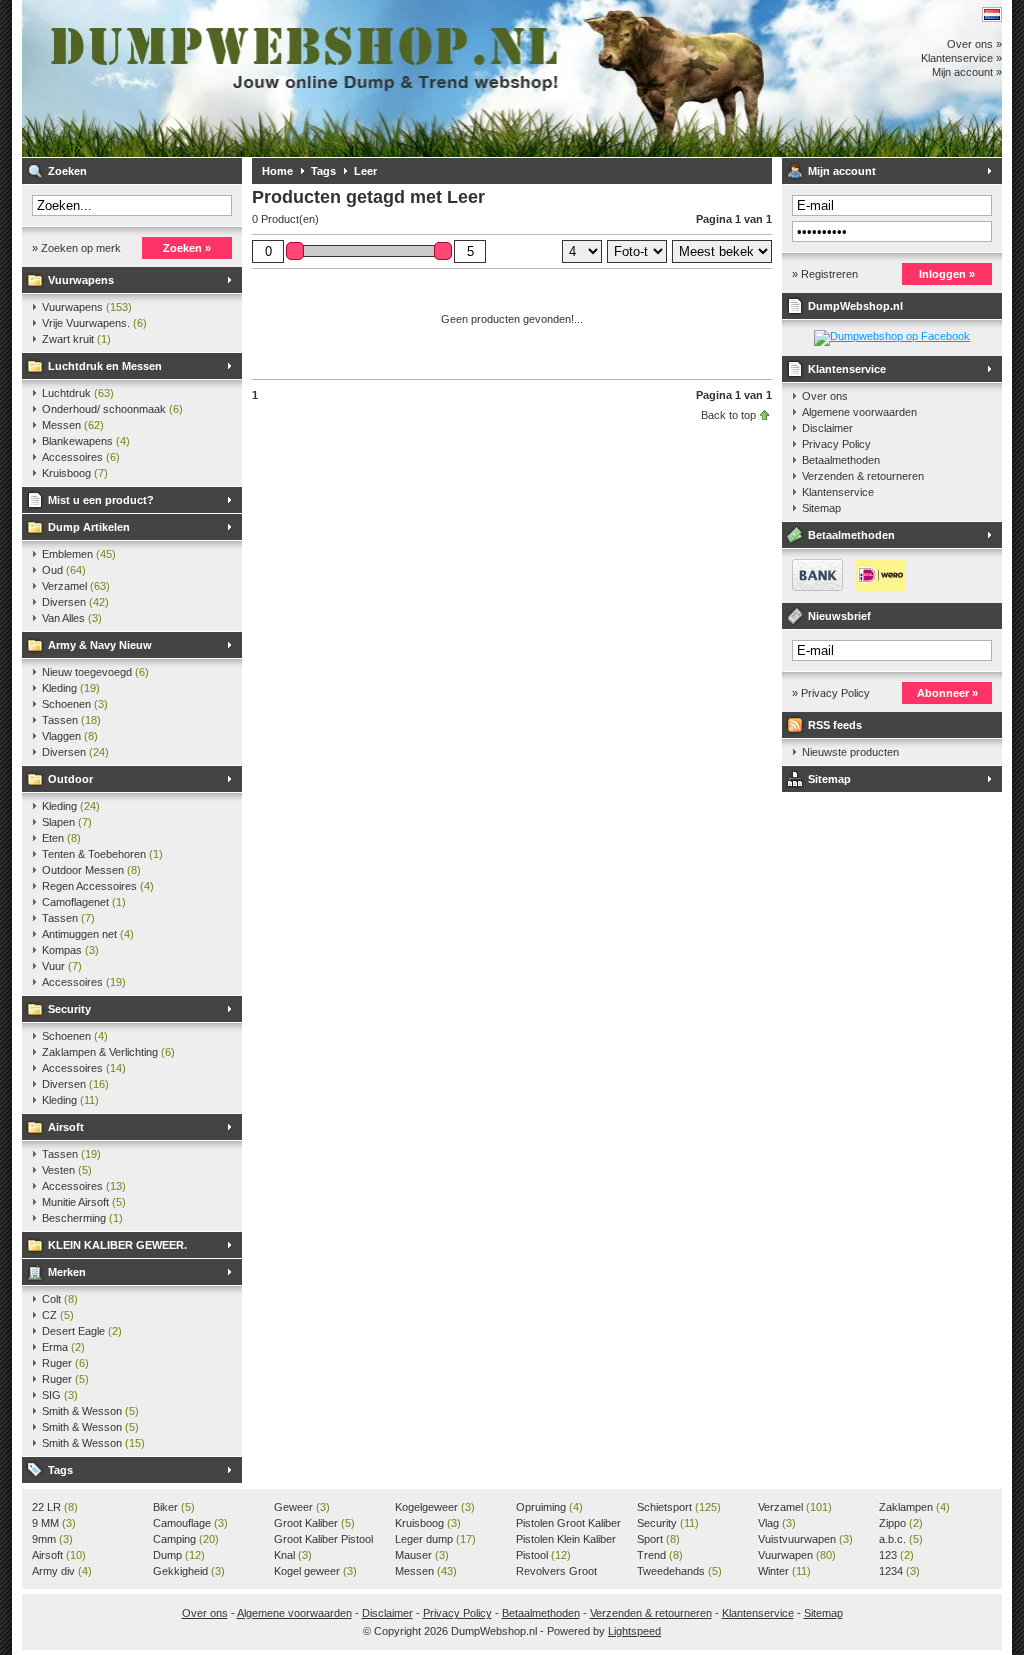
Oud (64, 570)
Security (69, 1009)
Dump (179, 1555)
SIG (60, 1395)
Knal (293, 1555)
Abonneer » (947, 693)
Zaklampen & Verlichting (108, 1052)
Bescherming (82, 1218)
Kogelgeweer (435, 1507)
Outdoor (70, 779)
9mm (52, 1539)
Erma (63, 1347)
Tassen (71, 720)
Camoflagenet (84, 902)
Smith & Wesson (90, 1411)
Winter (784, 1571)
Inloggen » (947, 274)
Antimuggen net (88, 934)
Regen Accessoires (98, 886)
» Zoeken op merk (76, 248)
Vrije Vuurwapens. (94, 323)
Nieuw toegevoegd (95, 672)
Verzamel (76, 586)
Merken (67, 1272)
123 (896, 1555)
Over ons (825, 396)
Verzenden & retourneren (863, 476)
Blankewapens (86, 441)
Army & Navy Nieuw (100, 645)
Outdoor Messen (91, 870)
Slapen (67, 822)
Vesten (67, 1170)
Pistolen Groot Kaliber (568, 1524)
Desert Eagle (82, 1331)
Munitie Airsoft (84, 1202)
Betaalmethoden (841, 460)
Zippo (901, 1523)
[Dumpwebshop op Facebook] (892, 336)
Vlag (777, 1523)
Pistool (543, 1555)
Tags (60, 1470)
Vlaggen (70, 736)
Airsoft (66, 1127)
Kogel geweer (315, 1571)
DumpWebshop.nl (287, 78)
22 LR (55, 1507)
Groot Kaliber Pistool (323, 1540)
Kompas (70, 950)
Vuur (62, 966)
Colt (60, 1299)
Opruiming (549, 1507)
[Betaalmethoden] (844, 587)
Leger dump (435, 1539)
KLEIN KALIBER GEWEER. (117, 1245)
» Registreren (825, 274)
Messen (73, 425)
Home (277, 171)
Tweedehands (679, 1571)
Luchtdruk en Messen (105, 366)
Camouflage (190, 1523)
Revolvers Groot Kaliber (556, 1572)
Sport (658, 1539)
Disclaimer (827, 428)
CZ (58, 1315)
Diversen (75, 602)
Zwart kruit (76, 339)
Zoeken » (187, 248)
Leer (365, 171)
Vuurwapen (797, 1555)
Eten (61, 838)
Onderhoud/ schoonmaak (112, 409)
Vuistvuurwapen (805, 1539)
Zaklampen (914, 1507)
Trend (660, 1555)
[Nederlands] (992, 14)
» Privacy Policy (831, 693)
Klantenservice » (961, 58)
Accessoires (81, 457)
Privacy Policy (836, 444)
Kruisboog (75, 473)
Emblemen (79, 554)
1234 (899, 1571)
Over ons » (974, 44)
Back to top (728, 415)
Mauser (422, 1555)
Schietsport (679, 1507)
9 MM (54, 1523)
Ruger (65, 1363)
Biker (174, 1507)
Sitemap (821, 508)
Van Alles (72, 618)
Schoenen (75, 704)
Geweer (302, 1507)
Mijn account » (967, 72)
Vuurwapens (81, 280)
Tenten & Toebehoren (102, 854)
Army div (62, 1571)
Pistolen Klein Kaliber (566, 1540)
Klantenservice (847, 369)
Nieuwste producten (850, 752)
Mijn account (842, 171)
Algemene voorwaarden (859, 412)
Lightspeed (634, 1631)
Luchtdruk (78, 393)
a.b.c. (901, 1539)
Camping (186, 1539)
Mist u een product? (101, 500)
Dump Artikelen (89, 527)
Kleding (71, 688)
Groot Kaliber (314, 1523)
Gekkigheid (189, 1571)
